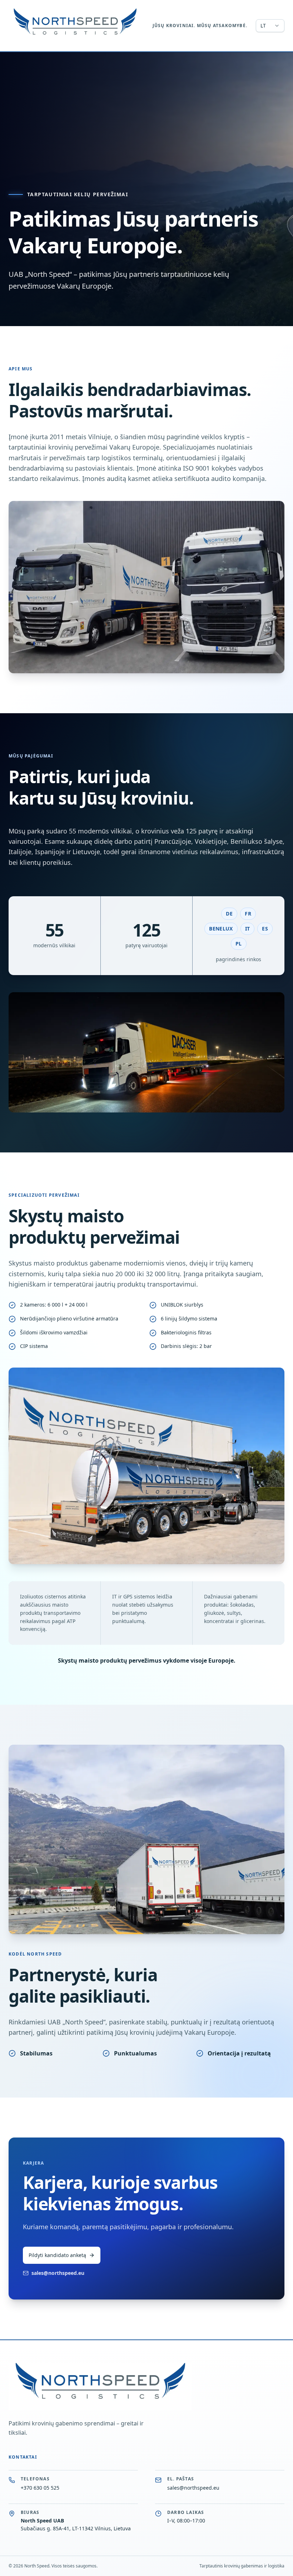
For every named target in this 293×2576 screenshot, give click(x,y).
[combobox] (270, 26)
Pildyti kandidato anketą (57, 2255)
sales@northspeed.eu (58, 2273)
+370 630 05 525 (40, 2488)
